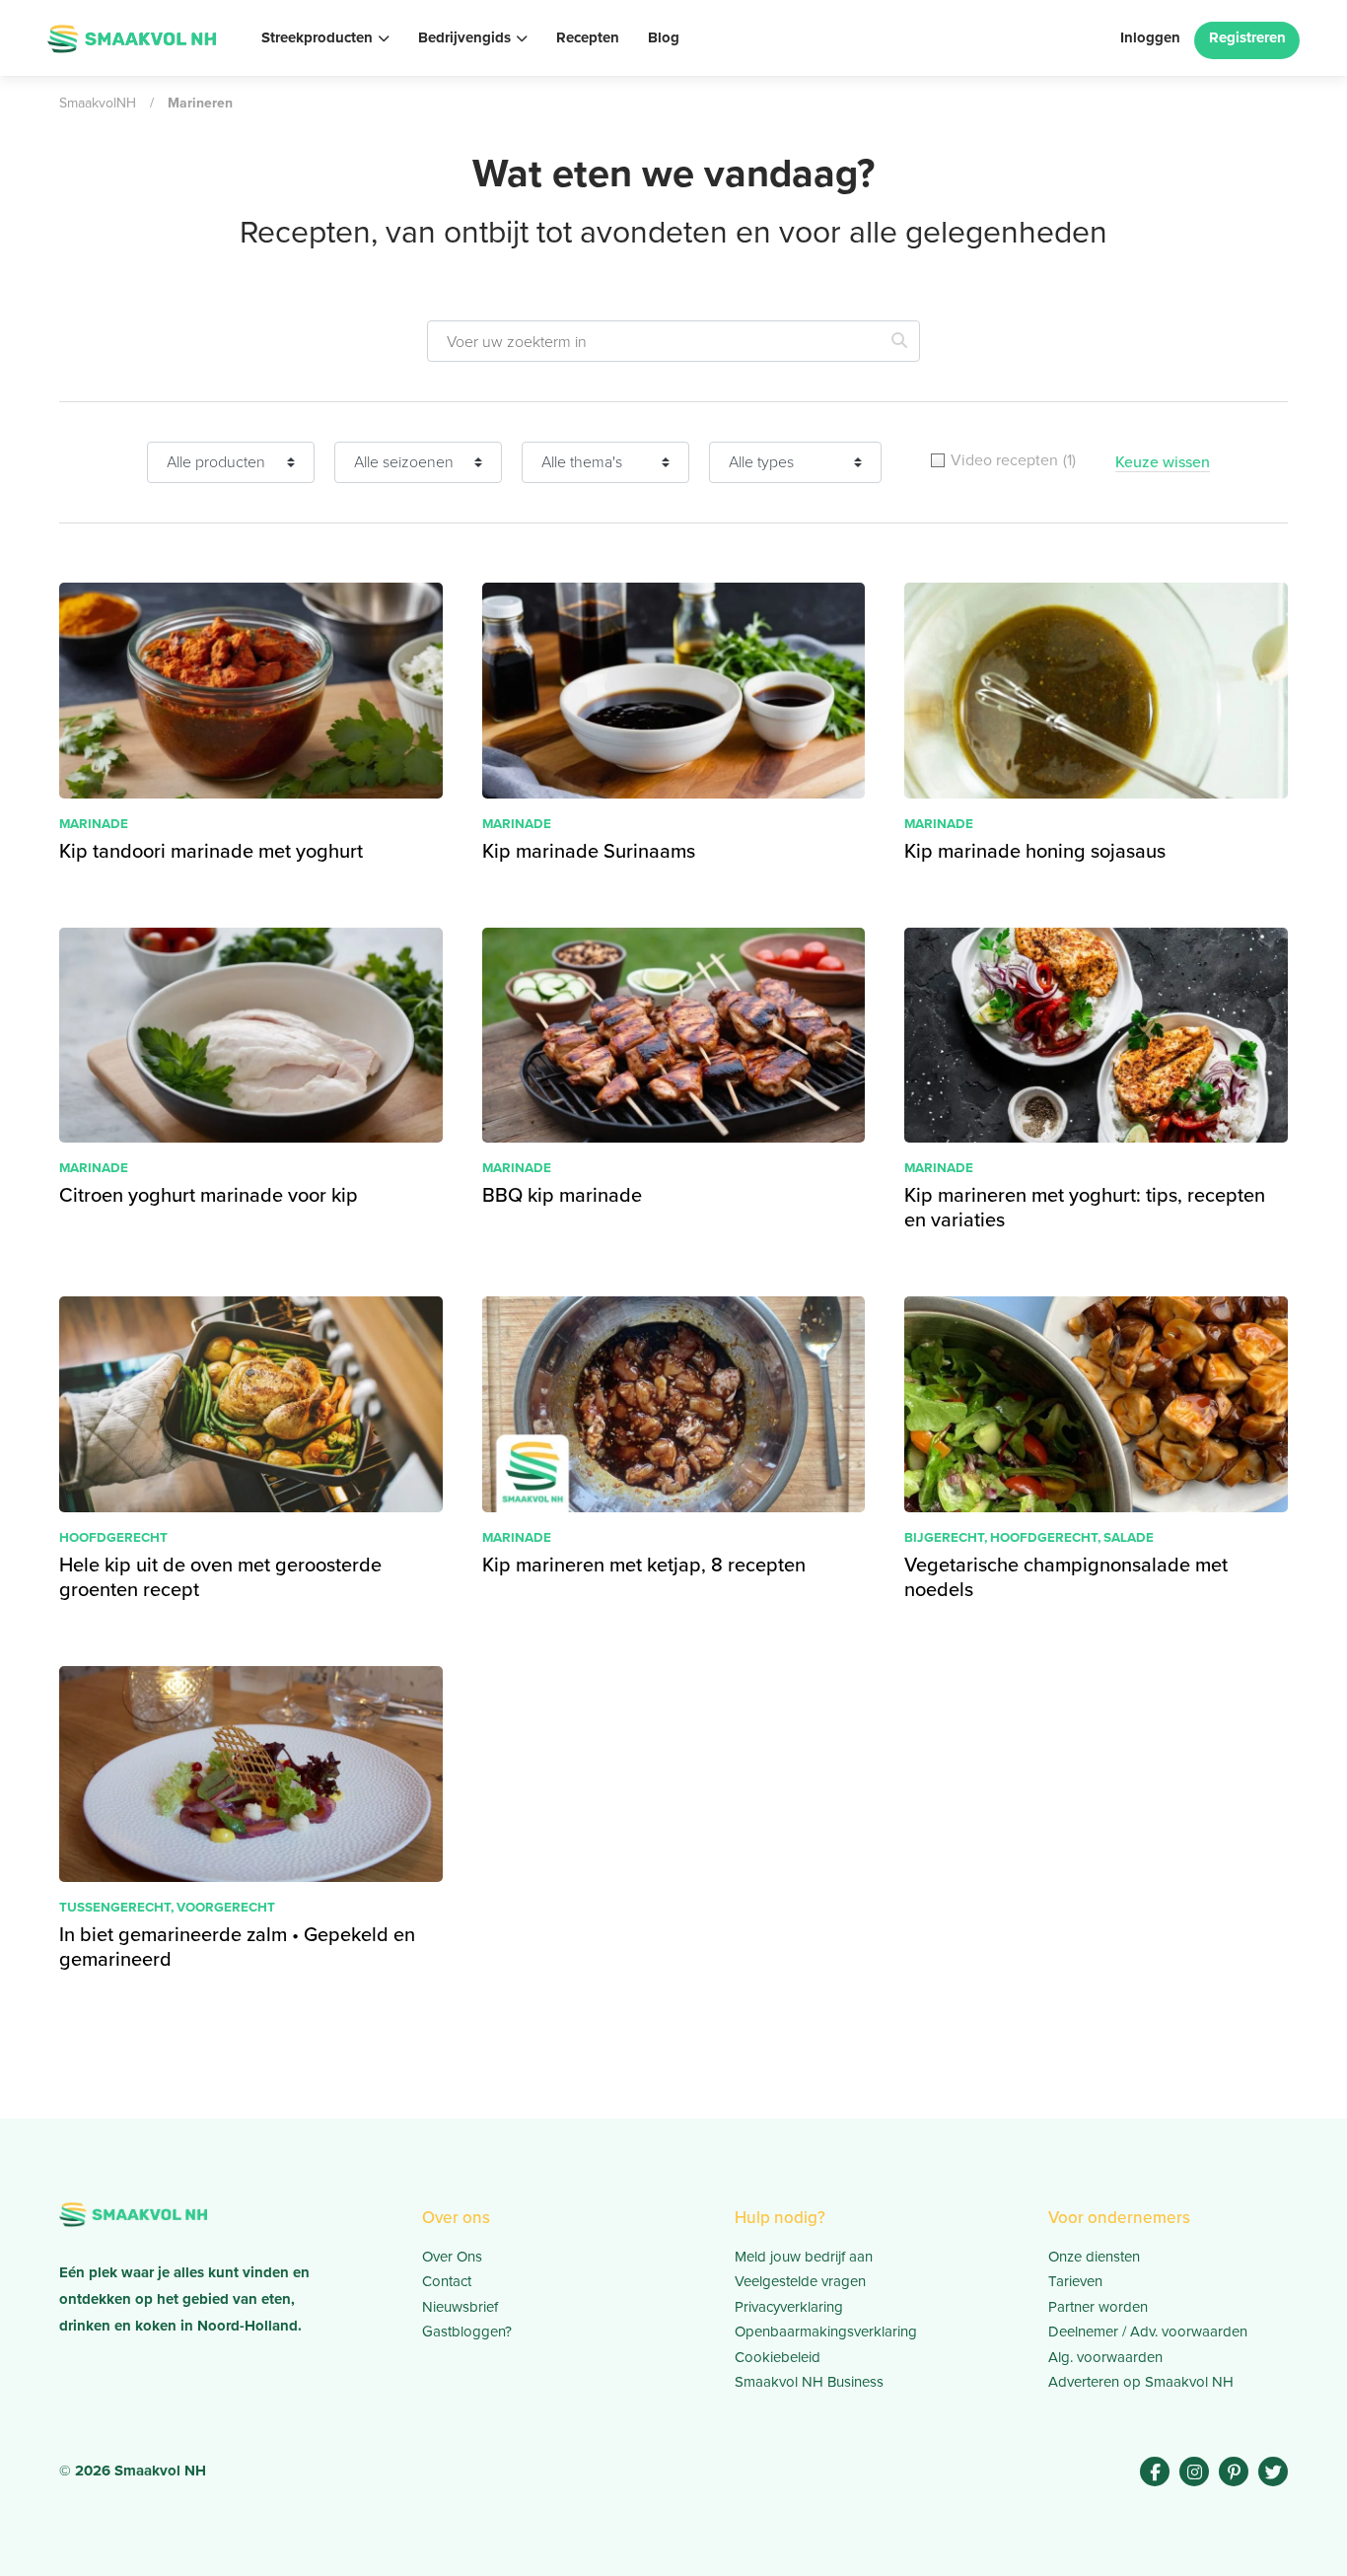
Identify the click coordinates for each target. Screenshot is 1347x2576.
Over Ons (452, 2257)
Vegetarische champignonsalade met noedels (1066, 1576)
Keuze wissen (1163, 462)
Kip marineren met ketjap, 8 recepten (644, 1564)
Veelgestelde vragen (800, 2281)
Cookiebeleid (778, 2357)
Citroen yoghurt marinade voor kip (209, 1194)
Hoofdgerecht (113, 1537)
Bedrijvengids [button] (464, 37)
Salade (1129, 1537)
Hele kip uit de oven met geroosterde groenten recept (220, 1576)
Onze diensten (1094, 2257)
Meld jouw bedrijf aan (804, 2257)
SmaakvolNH (98, 103)
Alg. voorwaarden (1105, 2357)
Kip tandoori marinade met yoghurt (211, 850)
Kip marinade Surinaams (589, 850)
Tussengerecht (115, 1907)
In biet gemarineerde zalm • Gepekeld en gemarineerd (237, 1946)
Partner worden (1098, 2307)
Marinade (94, 823)
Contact (447, 2281)
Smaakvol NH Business (809, 2382)
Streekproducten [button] (317, 37)
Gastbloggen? (467, 2332)
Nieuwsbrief (460, 2307)
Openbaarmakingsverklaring (826, 2332)
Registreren (1247, 37)
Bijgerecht (944, 1537)
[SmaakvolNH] (132, 36)
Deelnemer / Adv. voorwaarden (1148, 2332)
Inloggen (1150, 37)
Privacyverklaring (789, 2307)
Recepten (588, 37)
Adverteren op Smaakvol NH (1141, 2382)
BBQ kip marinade (562, 1194)
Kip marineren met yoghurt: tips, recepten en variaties (1085, 1207)
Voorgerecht (226, 1907)
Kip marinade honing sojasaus (1035, 850)
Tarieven (1075, 2281)
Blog (664, 37)
